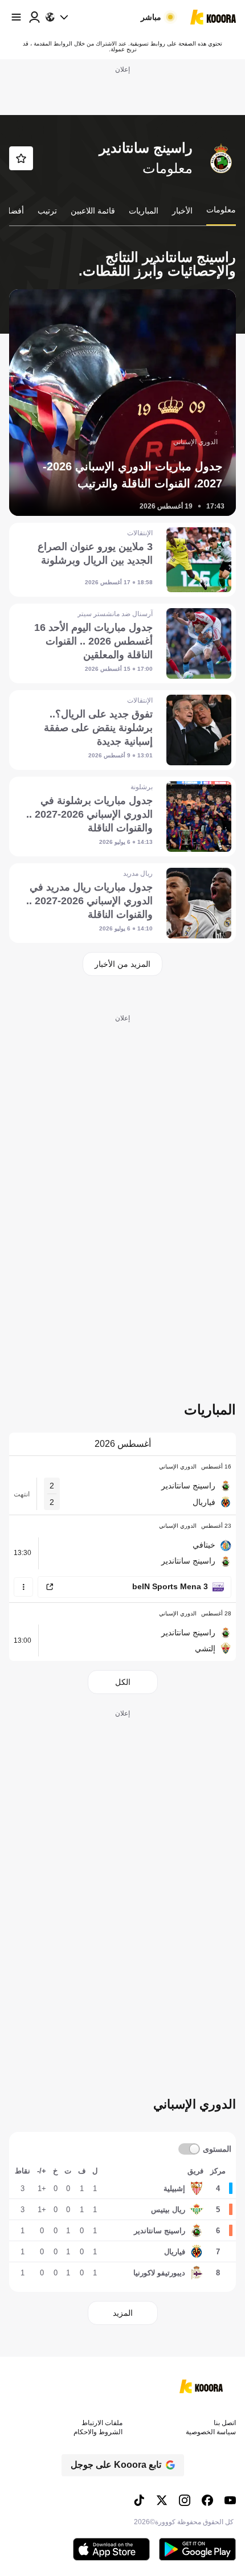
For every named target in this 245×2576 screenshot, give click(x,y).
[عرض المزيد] (23, 1587)
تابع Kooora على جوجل (116, 2465)
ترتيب (47, 211)
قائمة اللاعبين (93, 211)
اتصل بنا (225, 2423)
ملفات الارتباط (102, 2423)
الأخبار (182, 211)
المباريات (144, 211)
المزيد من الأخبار (122, 964)
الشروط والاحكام (98, 2432)
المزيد (123, 2313)
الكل (123, 1682)
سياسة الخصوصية (211, 2432)
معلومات (221, 210)
